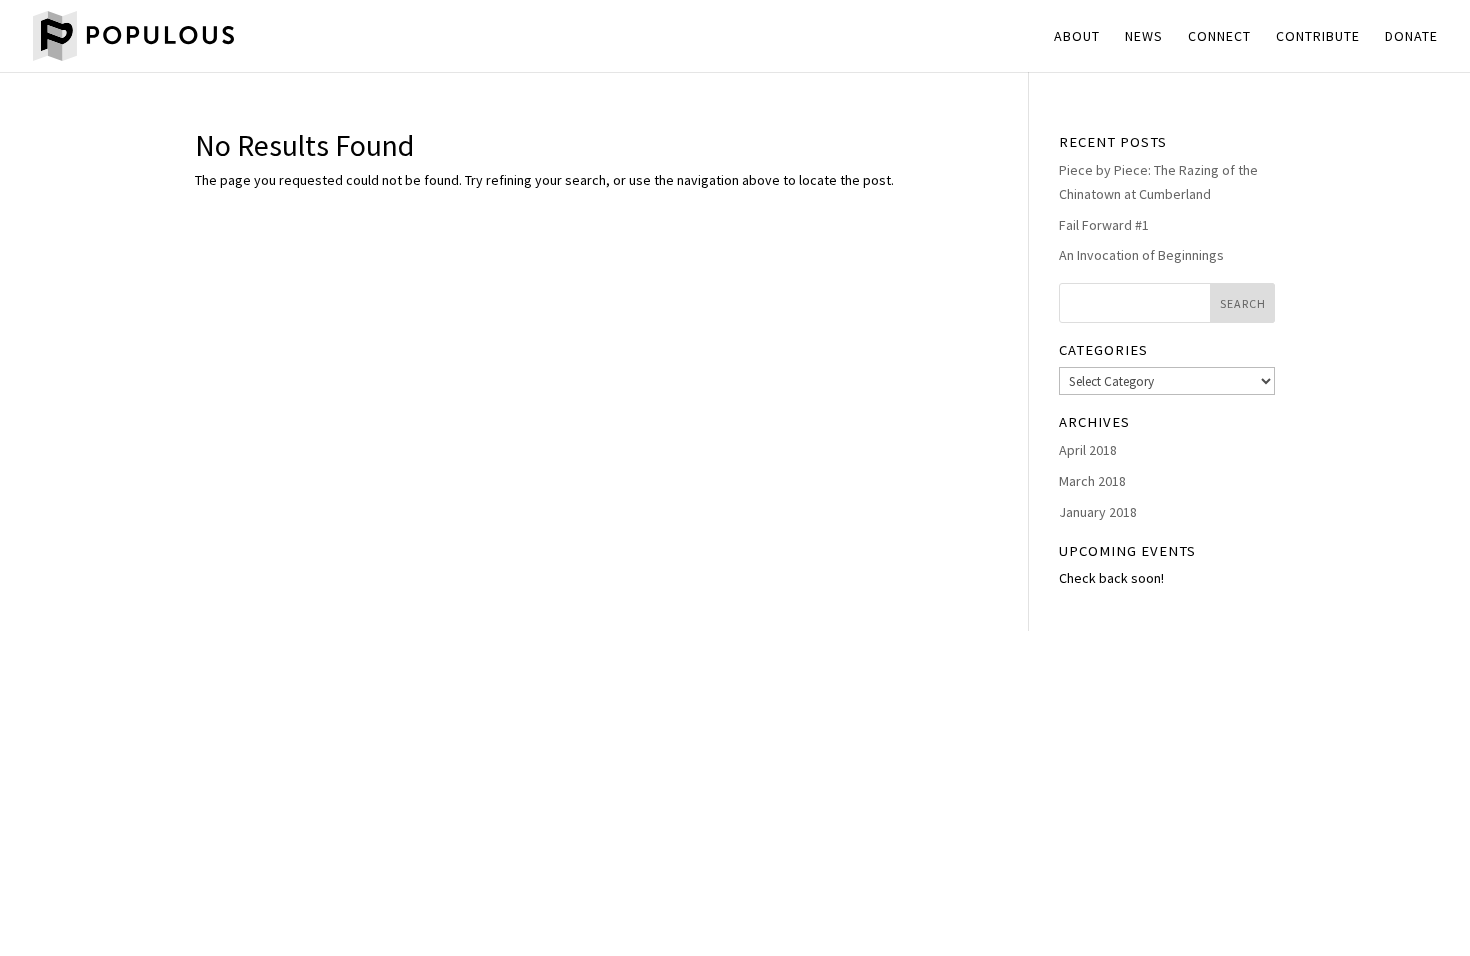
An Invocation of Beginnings (1141, 255)
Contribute (1318, 37)
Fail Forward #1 (1104, 225)
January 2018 (1098, 512)
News (1144, 37)
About (1077, 37)
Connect (1219, 37)
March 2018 (1092, 481)
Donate (1411, 37)
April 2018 (1088, 450)
